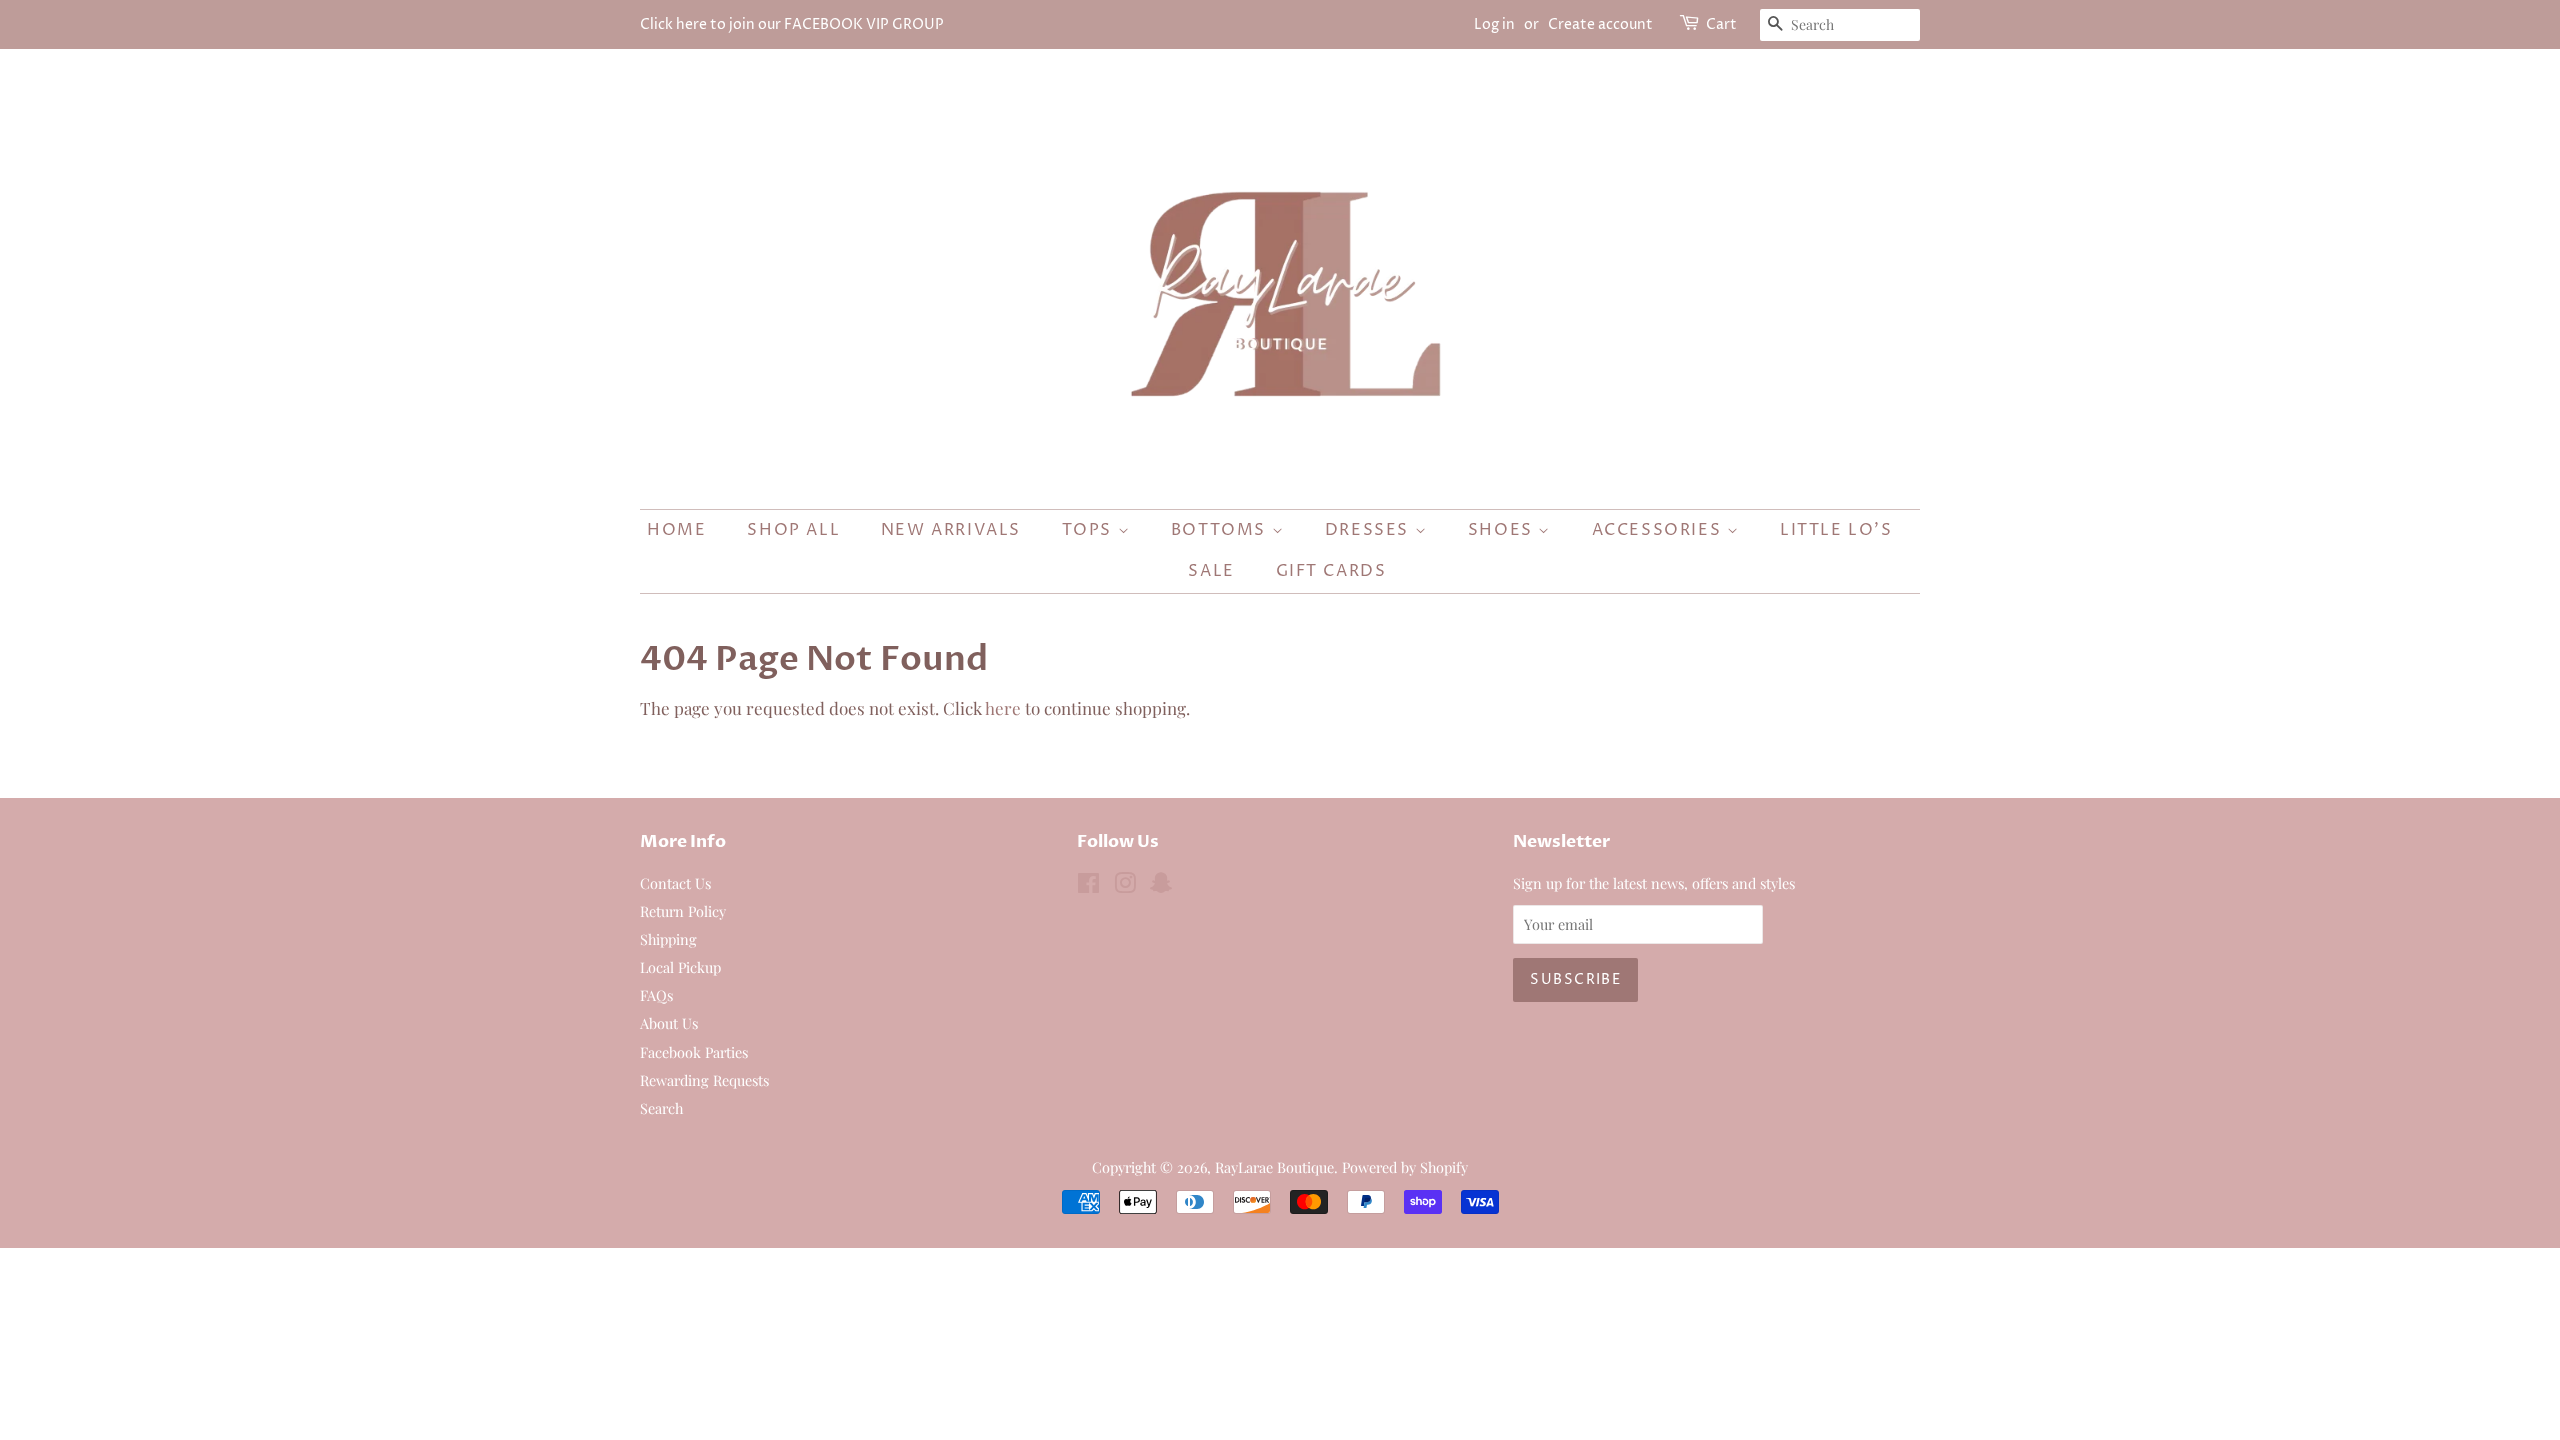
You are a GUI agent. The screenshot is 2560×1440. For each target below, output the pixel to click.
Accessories (1659, 530)
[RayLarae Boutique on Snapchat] (1161, 886)
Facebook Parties (694, 1052)
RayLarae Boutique (1274, 1167)
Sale (1211, 571)
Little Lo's (1836, 530)
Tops (1090, 530)
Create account (1600, 24)
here (1003, 708)
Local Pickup (680, 967)
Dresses (1370, 530)
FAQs (656, 995)
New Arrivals (951, 530)
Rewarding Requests (704, 1080)
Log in (1494, 24)
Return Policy (683, 911)
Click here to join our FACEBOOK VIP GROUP (792, 24)
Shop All (793, 530)
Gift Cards (1331, 571)
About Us (669, 1023)
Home (676, 530)
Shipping (668, 939)
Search (661, 1108)
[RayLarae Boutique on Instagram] (1125, 886)
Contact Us (675, 883)
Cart (1721, 24)
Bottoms (1221, 530)
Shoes (1503, 530)
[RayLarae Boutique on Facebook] (1088, 886)
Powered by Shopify (1405, 1167)
